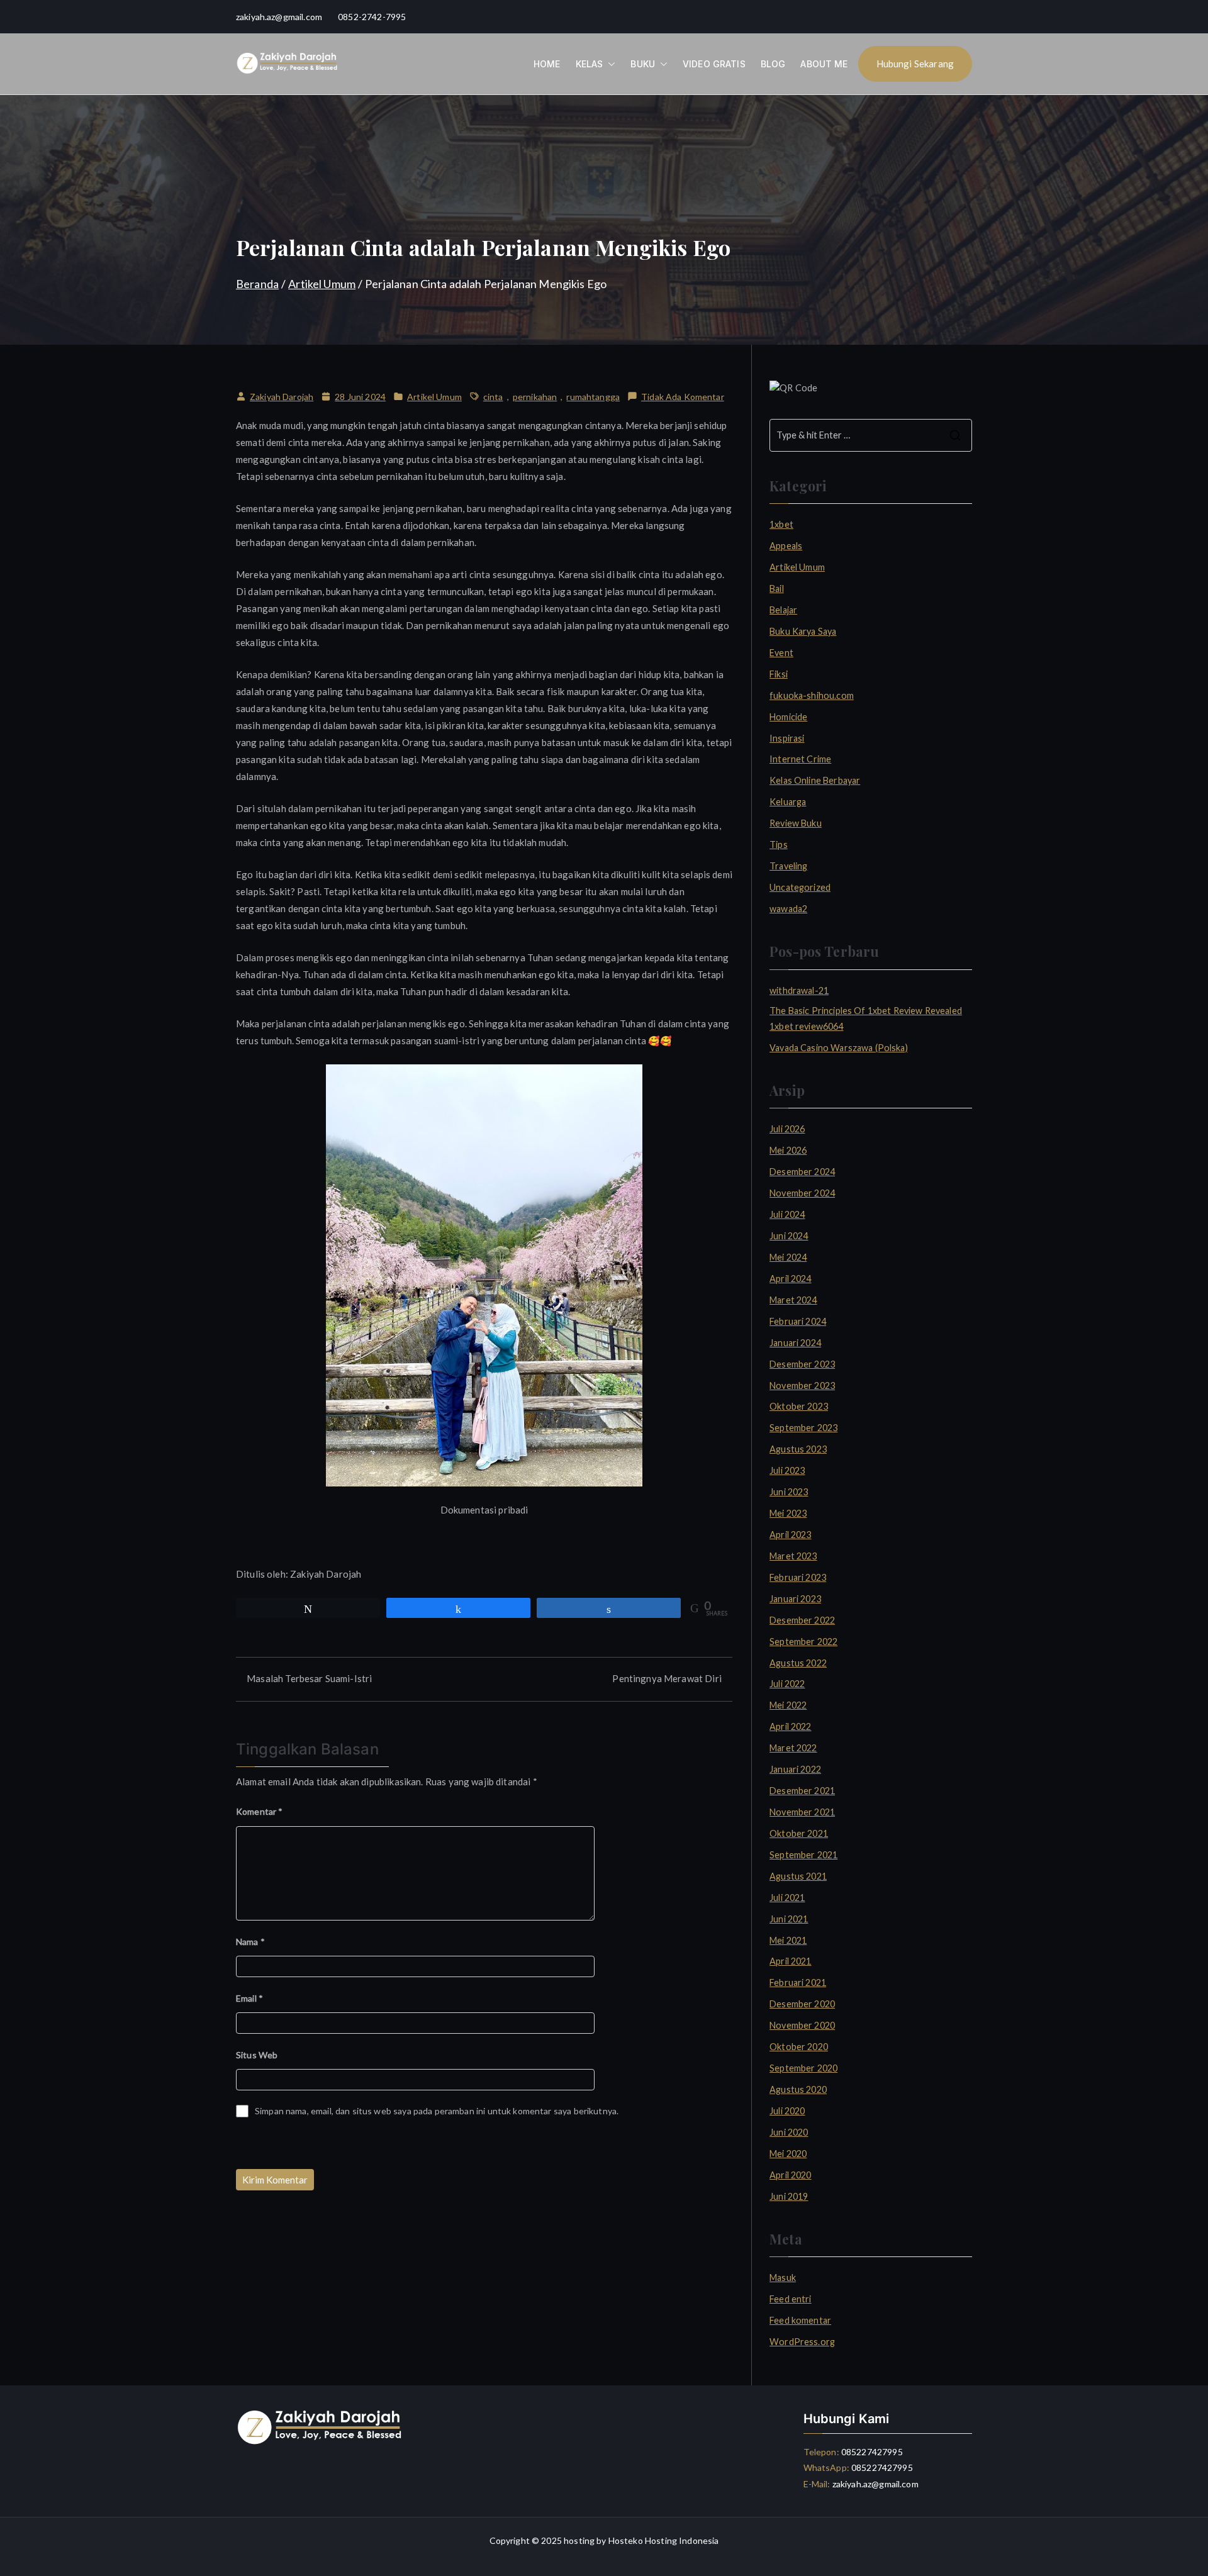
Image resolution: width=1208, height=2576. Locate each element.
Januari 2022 (795, 1769)
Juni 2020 (789, 2132)
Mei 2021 (788, 1940)
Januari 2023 (795, 1599)
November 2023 (802, 1386)
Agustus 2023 (798, 1449)
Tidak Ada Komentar (683, 398)
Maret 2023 (793, 1556)
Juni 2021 (789, 1919)
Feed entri (791, 2299)
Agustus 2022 (798, 1663)
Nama (250, 1942)
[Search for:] (871, 435)
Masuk (783, 2278)
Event (781, 653)
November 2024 (802, 1193)
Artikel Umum (434, 397)
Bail (777, 588)
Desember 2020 (802, 2004)
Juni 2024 (789, 1236)
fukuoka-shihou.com (812, 695)
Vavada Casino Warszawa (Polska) (839, 1048)
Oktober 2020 (799, 2047)
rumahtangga (593, 397)
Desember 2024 (802, 1172)
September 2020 (803, 2068)
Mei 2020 (788, 2154)
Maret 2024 (793, 1300)
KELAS (590, 64)
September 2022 (803, 1642)
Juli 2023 (787, 1470)
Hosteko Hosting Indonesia (664, 2540)
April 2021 (791, 1961)
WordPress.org (802, 2342)
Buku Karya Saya (803, 631)
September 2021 (803, 1855)
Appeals (786, 546)
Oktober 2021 (799, 1833)
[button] (609, 64)
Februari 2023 (798, 1577)
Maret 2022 (793, 1748)
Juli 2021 (787, 1898)
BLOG (773, 64)
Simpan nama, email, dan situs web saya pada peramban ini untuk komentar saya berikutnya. (437, 2111)
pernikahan (535, 397)
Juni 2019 (789, 2196)
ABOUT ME (824, 64)
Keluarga (788, 802)
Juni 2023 (789, 1492)
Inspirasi (787, 738)
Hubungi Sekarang (915, 64)
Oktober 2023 (799, 1406)
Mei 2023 (788, 1513)
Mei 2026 (788, 1150)
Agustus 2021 (798, 1876)
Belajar (783, 610)
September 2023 (803, 1428)
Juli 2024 (787, 1214)
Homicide (788, 717)
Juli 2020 (787, 2111)
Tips (779, 845)
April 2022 (791, 1726)
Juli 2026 (787, 1129)
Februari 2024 (798, 1321)
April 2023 (791, 1535)
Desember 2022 (802, 1620)
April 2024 (791, 1279)
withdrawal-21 (799, 990)
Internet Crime (800, 759)
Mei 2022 (788, 1705)
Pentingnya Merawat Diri (667, 1678)
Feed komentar (800, 2320)
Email (249, 1998)
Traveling (788, 866)
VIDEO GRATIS (714, 64)
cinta (493, 397)
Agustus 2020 (798, 2089)
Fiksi (779, 674)
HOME (547, 64)
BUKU (643, 64)
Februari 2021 (798, 1982)
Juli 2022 (787, 1684)
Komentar (260, 1811)
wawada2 (788, 909)
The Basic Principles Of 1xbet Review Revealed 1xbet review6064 (866, 1018)
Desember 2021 (802, 1791)
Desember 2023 (802, 1364)
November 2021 (802, 1812)
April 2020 (791, 2175)
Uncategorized (800, 887)
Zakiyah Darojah (282, 397)
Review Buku (796, 823)
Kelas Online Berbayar (815, 780)
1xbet (781, 524)
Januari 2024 (795, 1343)
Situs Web (257, 2055)
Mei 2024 (788, 1257)
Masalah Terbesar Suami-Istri (309, 1678)
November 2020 (802, 2025)
